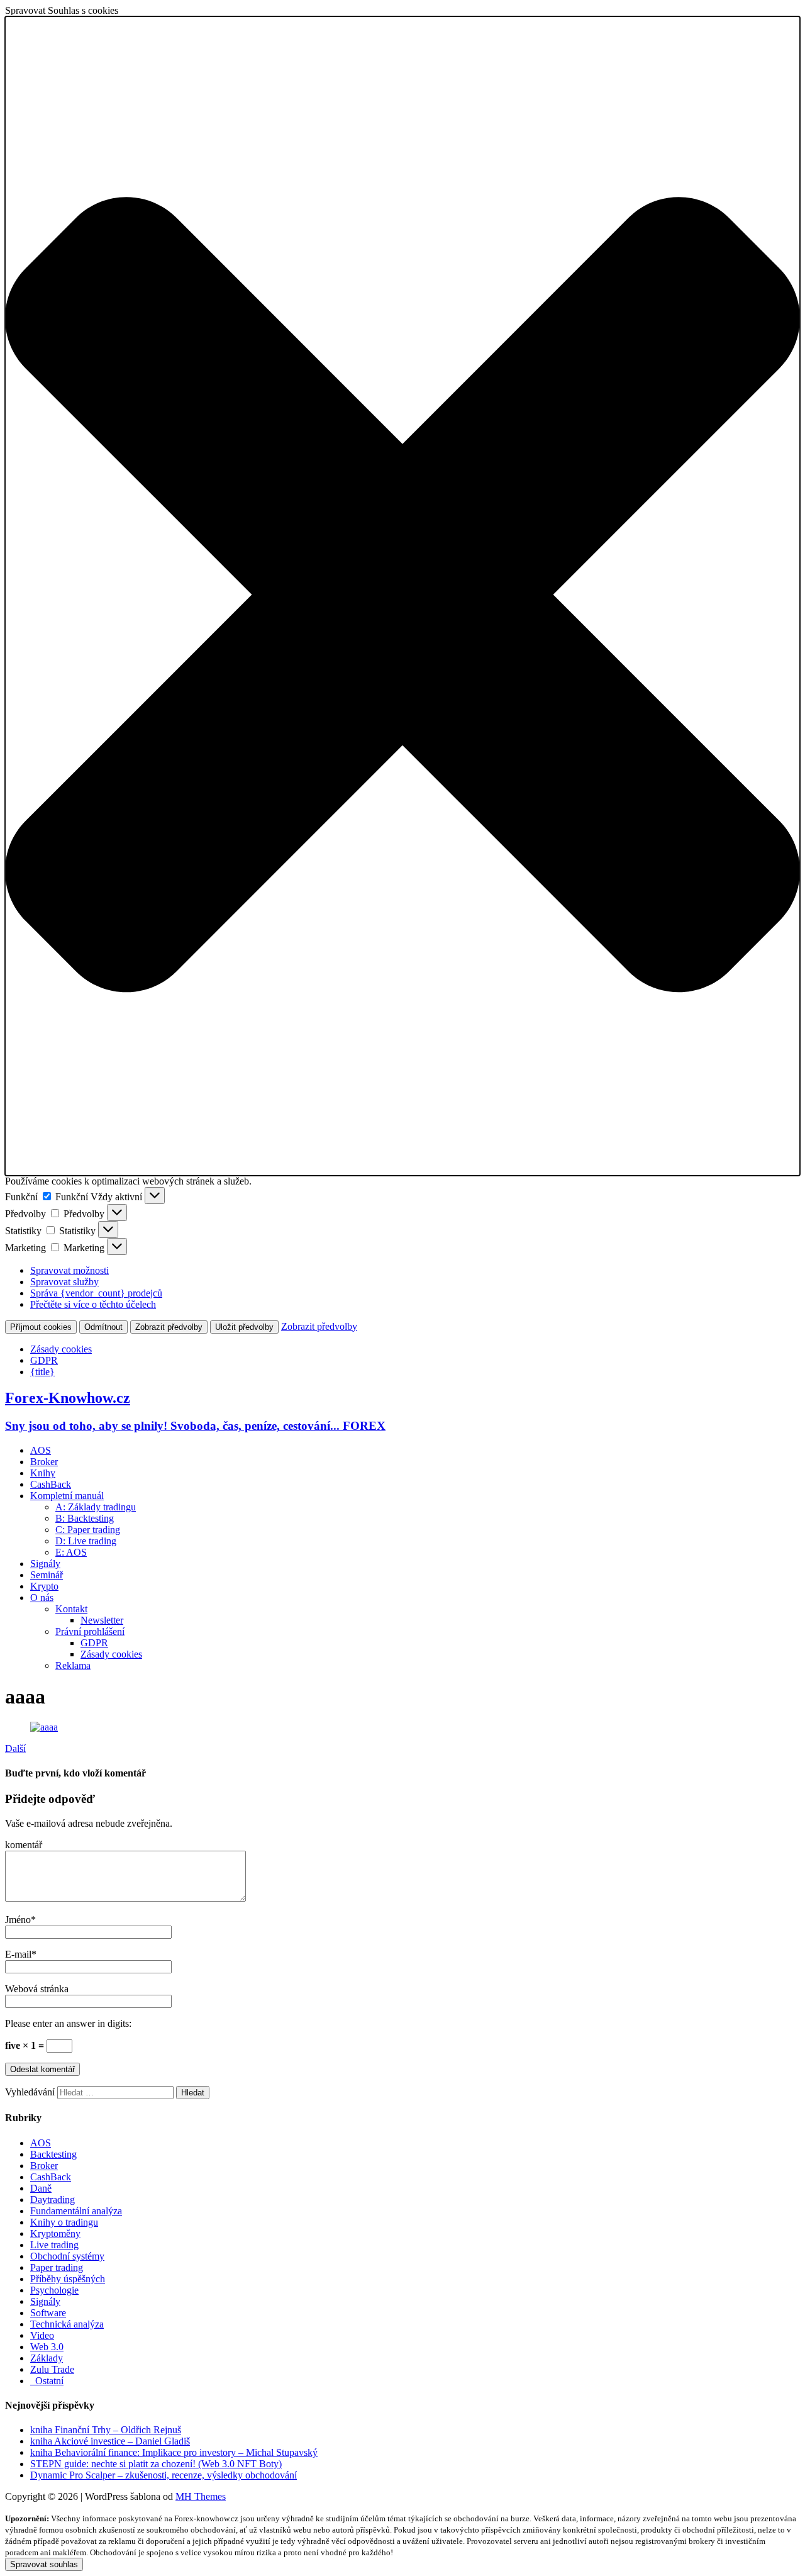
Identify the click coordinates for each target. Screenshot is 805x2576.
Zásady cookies (61, 1349)
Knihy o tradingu (64, 2222)
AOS (41, 1450)
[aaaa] (44, 1727)
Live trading (54, 2245)
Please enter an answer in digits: (68, 2023)
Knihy (43, 1473)
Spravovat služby (64, 1282)
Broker (44, 1462)
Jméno (18, 1920)
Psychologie (54, 2290)
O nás (42, 1597)
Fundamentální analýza (76, 2211)
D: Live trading (86, 1541)
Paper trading (57, 2267)
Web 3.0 (47, 2347)
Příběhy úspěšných (68, 2279)
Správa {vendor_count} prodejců (96, 1293)
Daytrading (53, 2200)
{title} (42, 1372)
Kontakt (71, 1609)
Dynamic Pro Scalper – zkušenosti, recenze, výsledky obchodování (164, 2475)
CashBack (51, 1484)
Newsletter (102, 1620)
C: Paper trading (88, 1530)
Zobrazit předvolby (169, 1327)
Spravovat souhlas (44, 2564)
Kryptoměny (55, 2233)
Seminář (47, 1575)
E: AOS (71, 1552)
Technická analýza (67, 2324)
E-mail (18, 1954)
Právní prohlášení (90, 1631)
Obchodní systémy (67, 2256)
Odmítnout (103, 1327)
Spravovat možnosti (69, 1270)
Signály (45, 1564)
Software (48, 2313)
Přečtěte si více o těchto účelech (93, 1304)
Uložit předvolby (244, 1327)
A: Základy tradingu (96, 1507)
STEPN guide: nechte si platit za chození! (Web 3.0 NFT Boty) (156, 2464)
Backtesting (53, 2154)
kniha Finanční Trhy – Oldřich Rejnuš (106, 2430)
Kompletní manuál (67, 1496)
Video (42, 2335)
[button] (402, 596)
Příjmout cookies (41, 1327)
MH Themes (201, 2496)
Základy (47, 2358)
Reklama (73, 1665)
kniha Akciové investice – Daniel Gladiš (110, 2441)
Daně (41, 2188)
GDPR (44, 1360)
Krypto (44, 1586)
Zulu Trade (52, 2369)
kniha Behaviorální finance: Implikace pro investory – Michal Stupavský (174, 2452)
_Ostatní (47, 2381)
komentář (24, 1845)
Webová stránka (37, 1989)
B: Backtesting (85, 1518)
